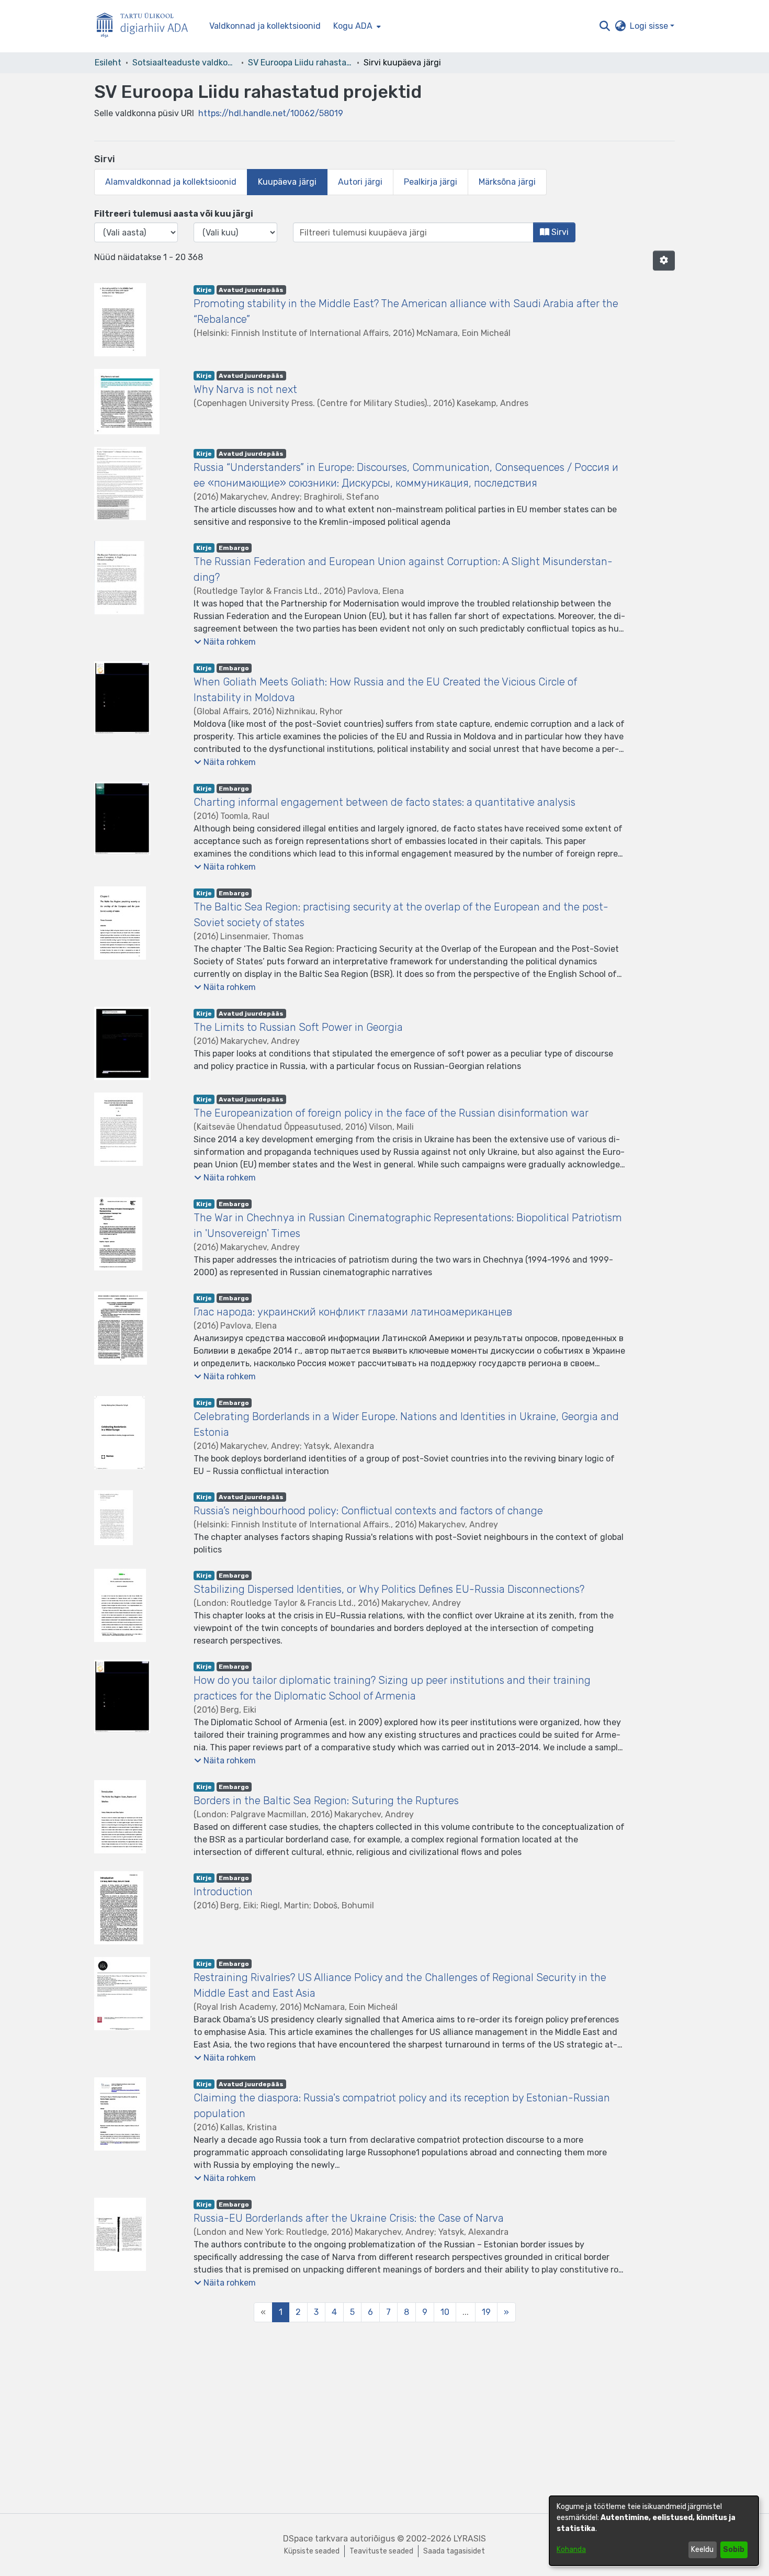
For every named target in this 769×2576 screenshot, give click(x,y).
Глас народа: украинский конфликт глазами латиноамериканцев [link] (353, 1312)
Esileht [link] (108, 63)
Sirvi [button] (559, 232)
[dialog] (654, 2531)
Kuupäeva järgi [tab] (287, 182)
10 (445, 2312)
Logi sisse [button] (650, 26)
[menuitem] (356, 26)
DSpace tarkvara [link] (315, 2539)
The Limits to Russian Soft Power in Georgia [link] (298, 1027)
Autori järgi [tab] (360, 182)
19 (486, 2312)
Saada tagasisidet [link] (454, 2551)
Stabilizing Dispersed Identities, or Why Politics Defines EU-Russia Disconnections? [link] (389, 1589)
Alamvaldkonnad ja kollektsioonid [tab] (171, 182)
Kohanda (571, 2550)
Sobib (734, 2550)
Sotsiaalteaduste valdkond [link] (185, 63)
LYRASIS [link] (470, 2539)
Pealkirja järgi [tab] (431, 182)
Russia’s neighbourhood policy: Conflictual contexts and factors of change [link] (368, 1511)
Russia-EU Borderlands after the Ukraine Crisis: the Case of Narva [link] (349, 2218)
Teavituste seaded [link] (381, 2551)
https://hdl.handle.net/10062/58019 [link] (271, 113)
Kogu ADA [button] (353, 26)
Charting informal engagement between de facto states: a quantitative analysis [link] (384, 802)
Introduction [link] (223, 1892)
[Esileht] (146, 26)
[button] (604, 26)
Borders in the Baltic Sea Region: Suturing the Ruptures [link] (326, 1801)
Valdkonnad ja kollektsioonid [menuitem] (265, 26)
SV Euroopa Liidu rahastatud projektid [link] (300, 63)
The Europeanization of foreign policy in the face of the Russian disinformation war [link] (391, 1113)
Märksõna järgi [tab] (507, 182)
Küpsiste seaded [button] (312, 2551)
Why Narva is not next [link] (245, 389)
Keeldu (702, 2550)
